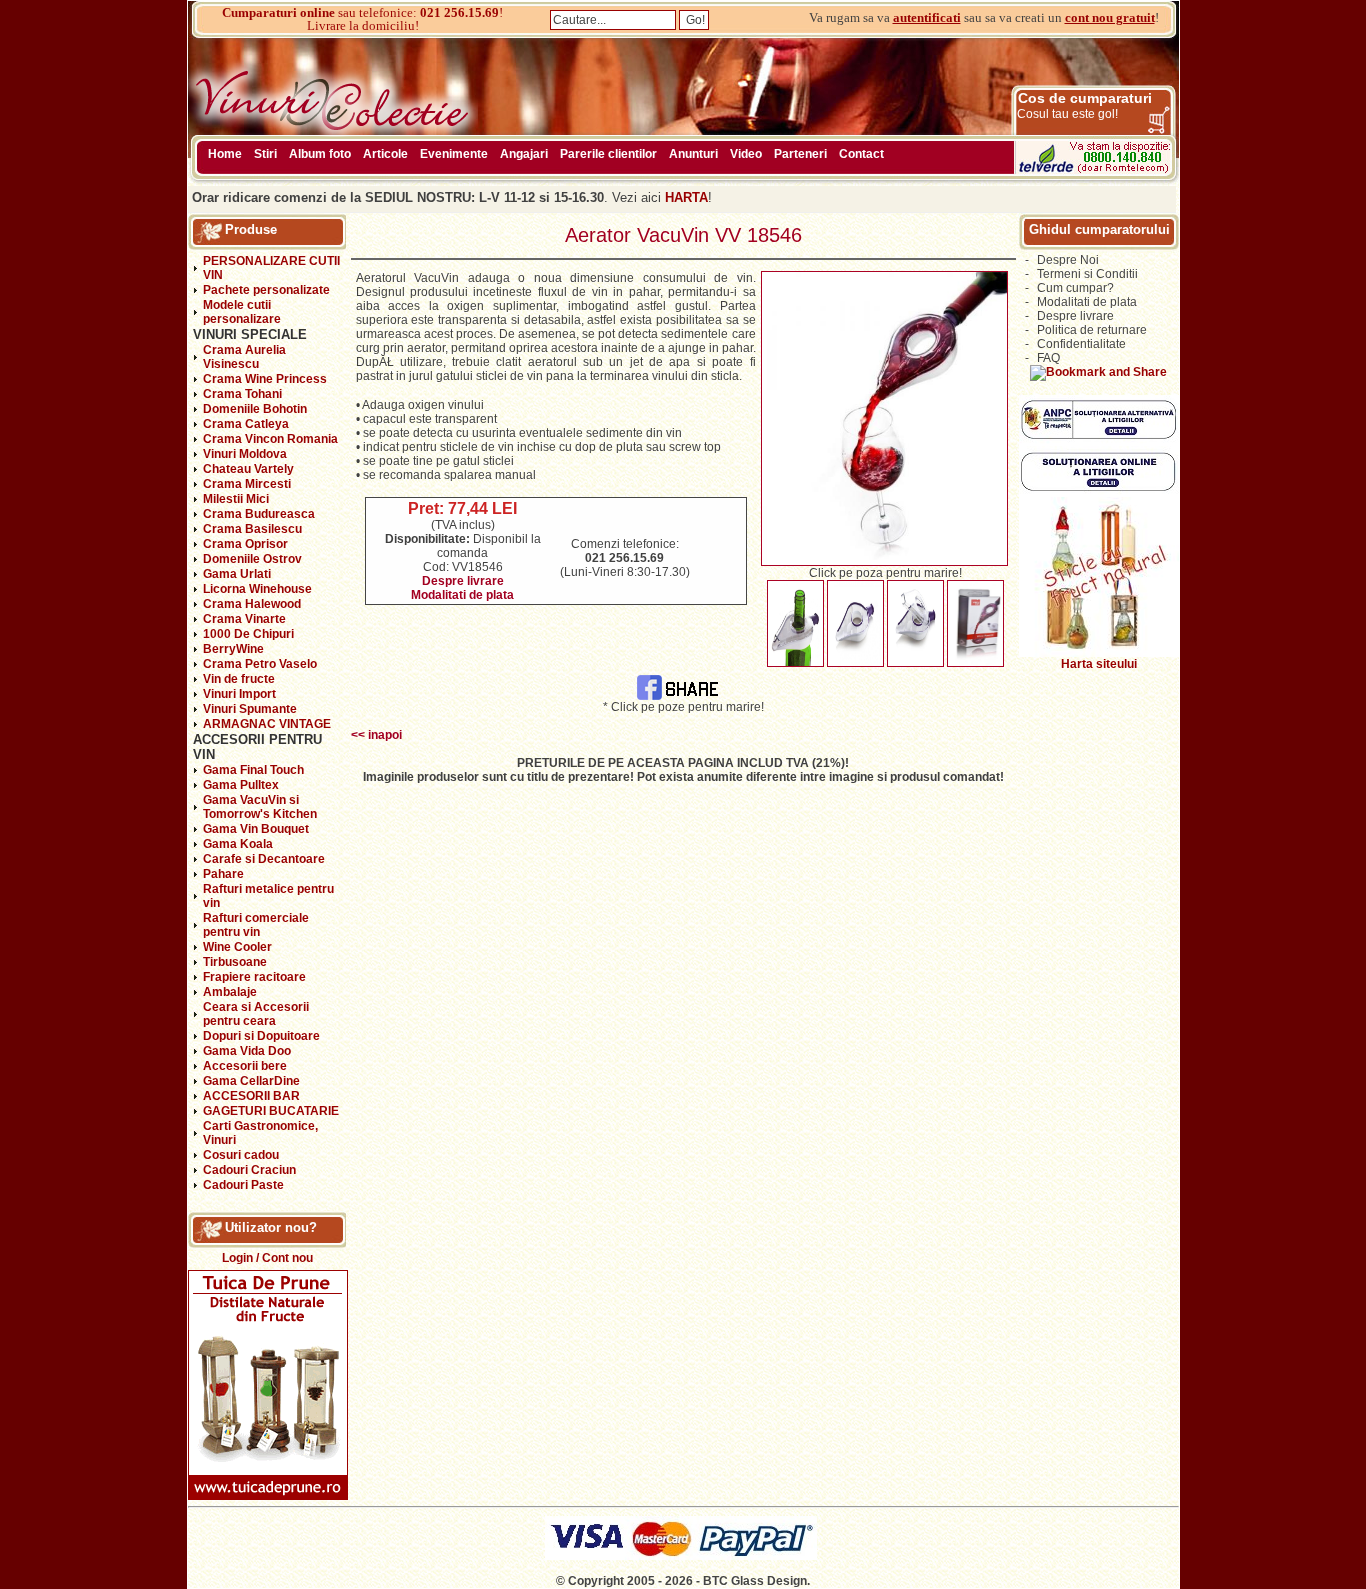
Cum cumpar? (1075, 288)
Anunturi (693, 154)
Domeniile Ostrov (252, 559)
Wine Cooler (237, 947)
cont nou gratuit (1110, 17)
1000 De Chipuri (248, 634)
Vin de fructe (239, 679)
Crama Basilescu (252, 529)
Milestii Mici (236, 499)
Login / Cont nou (267, 1258)
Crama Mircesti (247, 484)
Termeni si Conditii (1087, 274)
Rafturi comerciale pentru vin (256, 925)
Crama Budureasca (259, 514)
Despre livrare (463, 581)
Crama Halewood (252, 604)
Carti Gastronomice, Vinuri (260, 1133)
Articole (385, 154)
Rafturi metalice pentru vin (268, 896)
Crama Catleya (246, 424)
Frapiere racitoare (254, 977)
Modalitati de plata (462, 595)
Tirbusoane (235, 962)
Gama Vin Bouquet (256, 829)
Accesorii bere (245, 1066)
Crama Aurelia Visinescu (244, 357)
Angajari (524, 154)
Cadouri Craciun (249, 1170)
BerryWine (233, 649)
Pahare (223, 874)
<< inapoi (376, 735)
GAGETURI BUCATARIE (271, 1111)
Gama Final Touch (253, 770)
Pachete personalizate (266, 290)
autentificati (927, 17)
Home (225, 154)
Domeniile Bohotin (255, 409)
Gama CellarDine (251, 1081)
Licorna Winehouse (257, 589)
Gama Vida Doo (247, 1051)
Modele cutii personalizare (242, 312)
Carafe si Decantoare (264, 859)
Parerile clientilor (608, 154)
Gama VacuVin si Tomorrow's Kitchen (260, 807)
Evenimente (454, 154)
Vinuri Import (239, 694)
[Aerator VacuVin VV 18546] (884, 562)
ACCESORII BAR (251, 1096)
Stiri (265, 154)
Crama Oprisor (245, 544)
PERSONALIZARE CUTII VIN (271, 268)
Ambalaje (230, 992)
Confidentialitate (1081, 344)
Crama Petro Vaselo (260, 664)
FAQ (1048, 358)
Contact (861, 154)
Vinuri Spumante (250, 709)
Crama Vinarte (244, 619)
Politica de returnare (1092, 330)
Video (746, 154)
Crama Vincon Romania (270, 439)
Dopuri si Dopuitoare (261, 1036)
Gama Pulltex (241, 785)
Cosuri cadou (241, 1155)
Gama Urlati (237, 574)
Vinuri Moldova (245, 454)
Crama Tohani (242, 394)
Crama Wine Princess (265, 379)
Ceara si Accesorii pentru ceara (256, 1014)
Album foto (320, 154)
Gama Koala (238, 844)
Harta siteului (1099, 664)
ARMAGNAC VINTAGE (267, 724)
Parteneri (800, 154)
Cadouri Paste (243, 1185)
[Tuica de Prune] (268, 1496)
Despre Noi (1068, 260)
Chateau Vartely (248, 469)
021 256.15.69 (459, 12)
